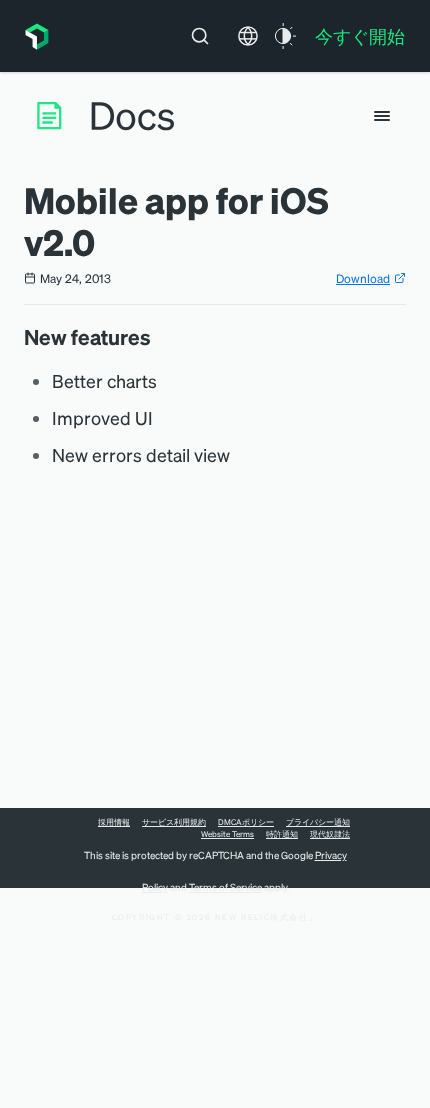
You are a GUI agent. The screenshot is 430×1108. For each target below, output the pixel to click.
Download (363, 278)
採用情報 (114, 822)
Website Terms (227, 834)
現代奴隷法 (330, 834)
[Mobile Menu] (382, 116)
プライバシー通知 (318, 822)
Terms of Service (225, 887)
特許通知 (282, 834)
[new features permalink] (161, 337)
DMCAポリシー (246, 822)
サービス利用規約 (174, 822)
